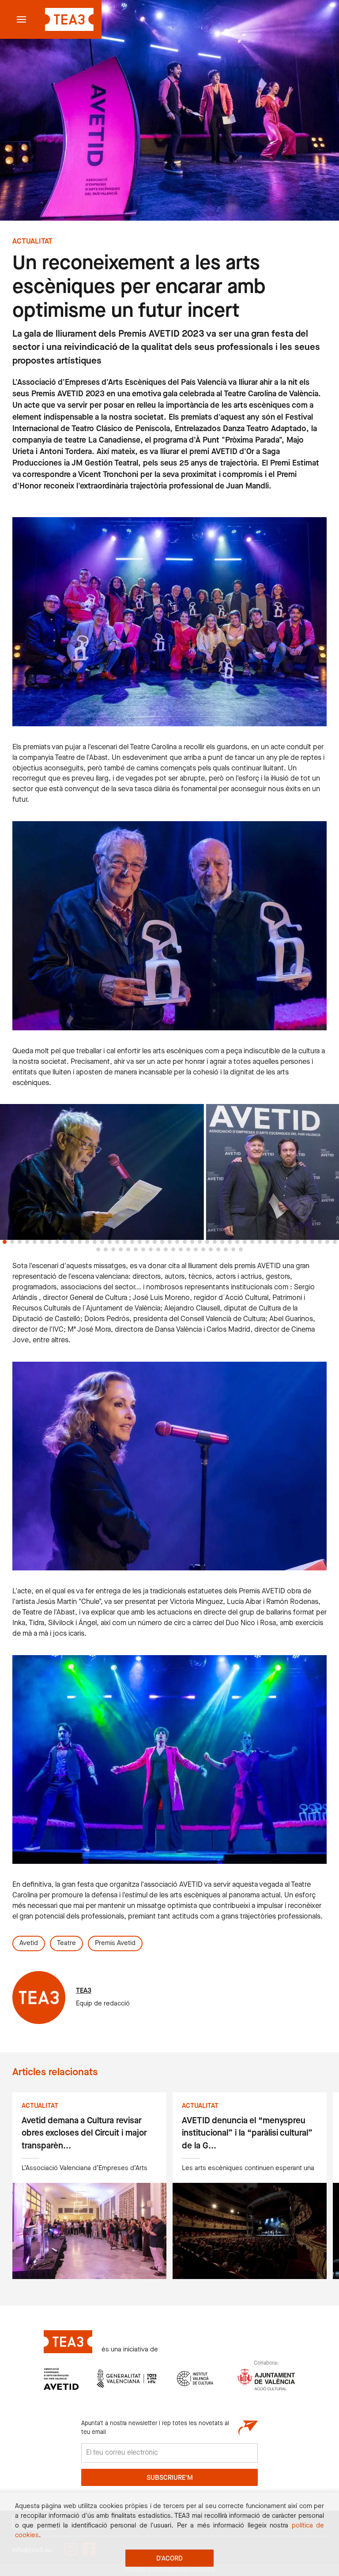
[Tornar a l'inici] (68, 19)
